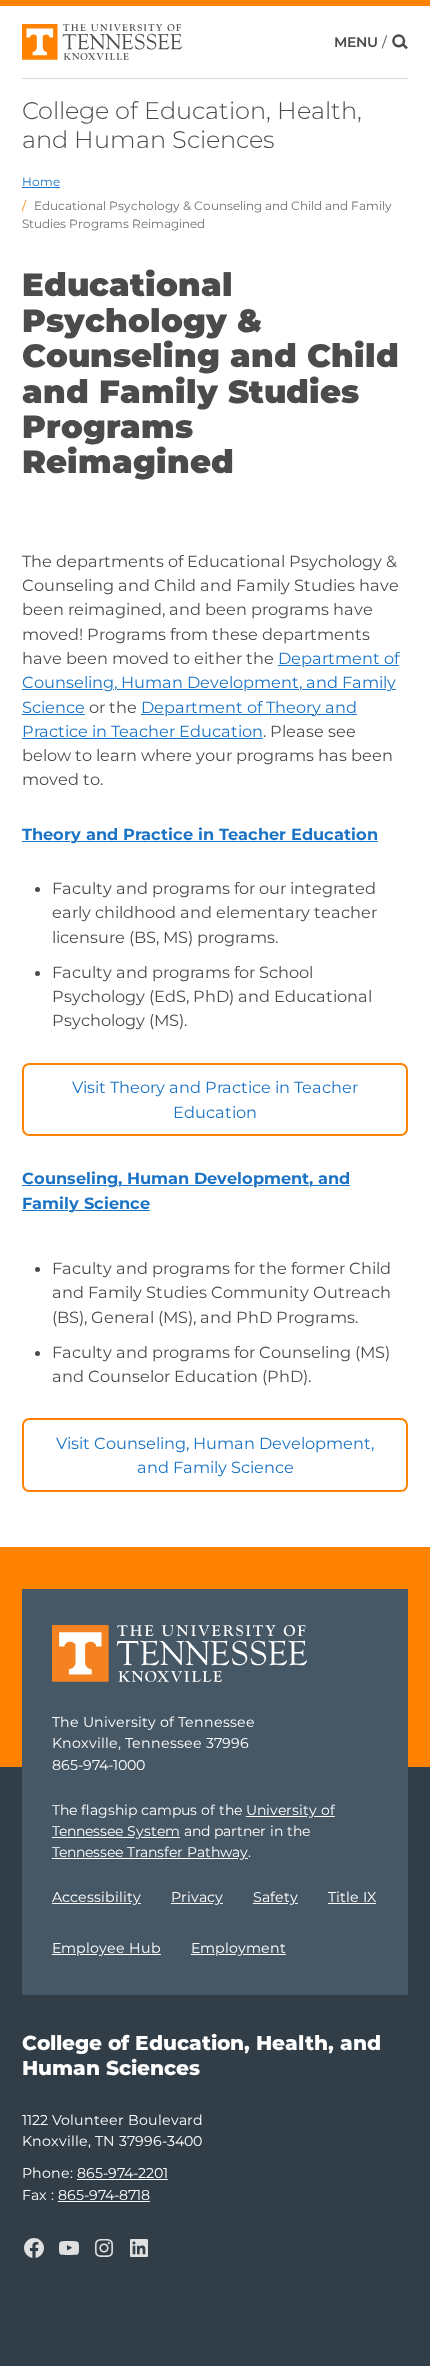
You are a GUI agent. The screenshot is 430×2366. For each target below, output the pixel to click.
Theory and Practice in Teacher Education (200, 834)
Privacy (197, 1897)
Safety (275, 1897)
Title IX (352, 1897)
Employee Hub (106, 1948)
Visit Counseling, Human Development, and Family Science (215, 1455)
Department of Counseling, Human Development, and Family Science (210, 682)
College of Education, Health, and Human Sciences (192, 125)
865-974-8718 (104, 2195)
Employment (238, 1948)
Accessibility (96, 1897)
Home (41, 181)
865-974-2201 (122, 2173)
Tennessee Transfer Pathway (150, 1852)
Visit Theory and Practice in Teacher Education (215, 1099)
